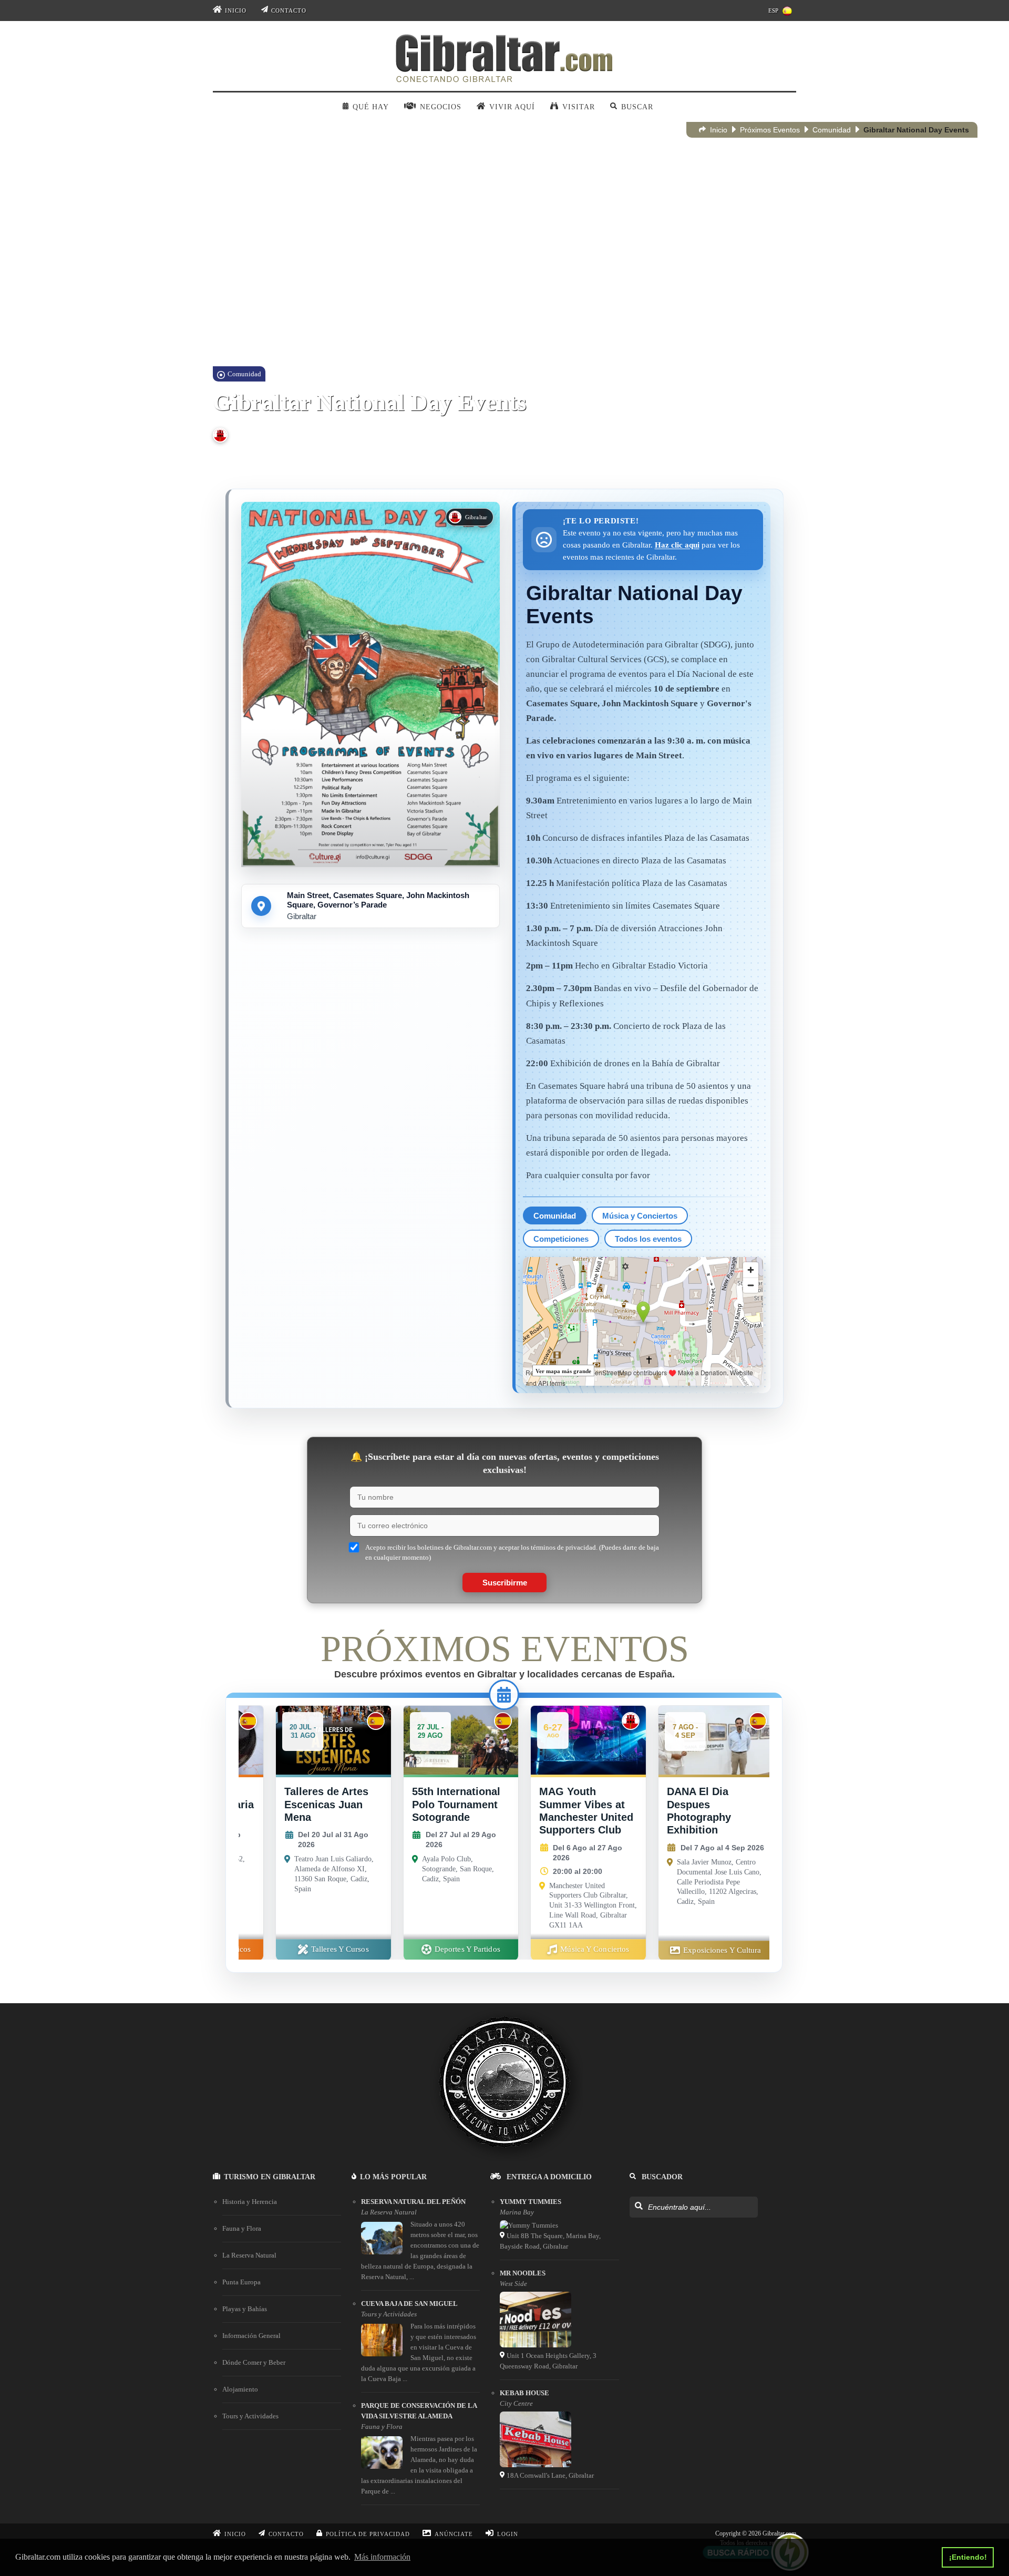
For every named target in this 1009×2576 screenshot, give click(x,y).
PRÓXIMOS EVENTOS (505, 1649)
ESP (773, 11)
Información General (251, 2336)
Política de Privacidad (368, 2534)
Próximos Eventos (770, 130)
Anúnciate (454, 2534)
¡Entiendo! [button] (968, 2557)
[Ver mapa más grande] (643, 1321)
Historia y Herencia (250, 2202)
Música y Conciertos (640, 1216)
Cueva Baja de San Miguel (409, 2304)
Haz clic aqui (677, 545)
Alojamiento (240, 2389)
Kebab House (524, 2393)
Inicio (236, 11)
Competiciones (561, 1239)
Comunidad (832, 130)
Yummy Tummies (531, 2202)
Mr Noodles (523, 2273)
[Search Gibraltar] (638, 2207)
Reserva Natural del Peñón (413, 2202)
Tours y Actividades (250, 2416)
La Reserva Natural (249, 2255)
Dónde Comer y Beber (254, 2362)
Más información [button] (382, 2557)
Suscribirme (505, 1583)
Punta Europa (241, 2282)
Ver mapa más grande (563, 1371)
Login (508, 2534)
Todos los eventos (648, 1239)
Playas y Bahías (245, 2309)
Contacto (289, 11)
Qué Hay (371, 107)
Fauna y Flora (242, 2228)
